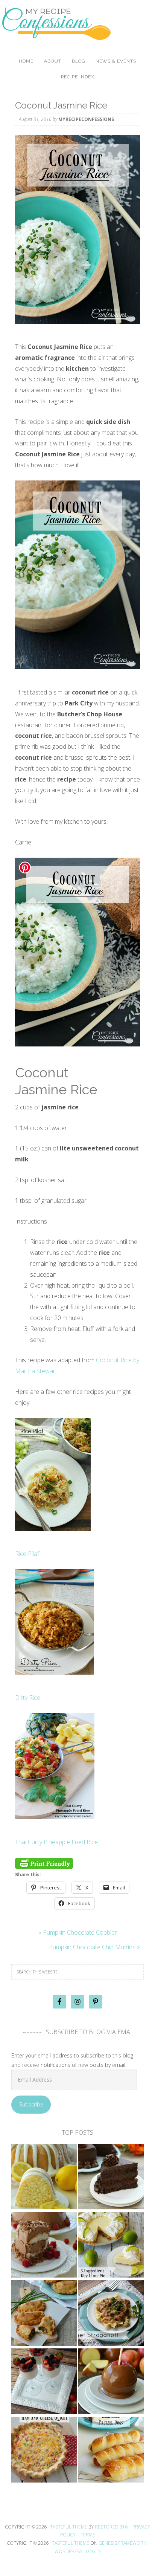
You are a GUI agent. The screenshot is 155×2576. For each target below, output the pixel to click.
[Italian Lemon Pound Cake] (44, 2177)
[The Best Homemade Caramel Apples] (111, 2382)
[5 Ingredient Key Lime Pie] (111, 2245)
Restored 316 (111, 2527)
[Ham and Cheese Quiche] (44, 2450)
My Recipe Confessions (77, 36)
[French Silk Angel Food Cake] (44, 2245)
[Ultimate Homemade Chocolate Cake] (111, 2177)
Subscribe (31, 2104)
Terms (88, 2535)
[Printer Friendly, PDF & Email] (44, 1862)
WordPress (68, 2551)
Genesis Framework (122, 2543)
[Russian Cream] (44, 2382)
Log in (93, 2551)
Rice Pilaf (27, 1554)
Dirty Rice (28, 1698)
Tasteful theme (69, 2527)
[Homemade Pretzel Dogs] (111, 2450)
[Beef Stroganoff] (111, 2314)
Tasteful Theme (71, 2543)
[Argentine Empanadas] (44, 2314)
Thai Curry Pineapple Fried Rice (56, 1842)
